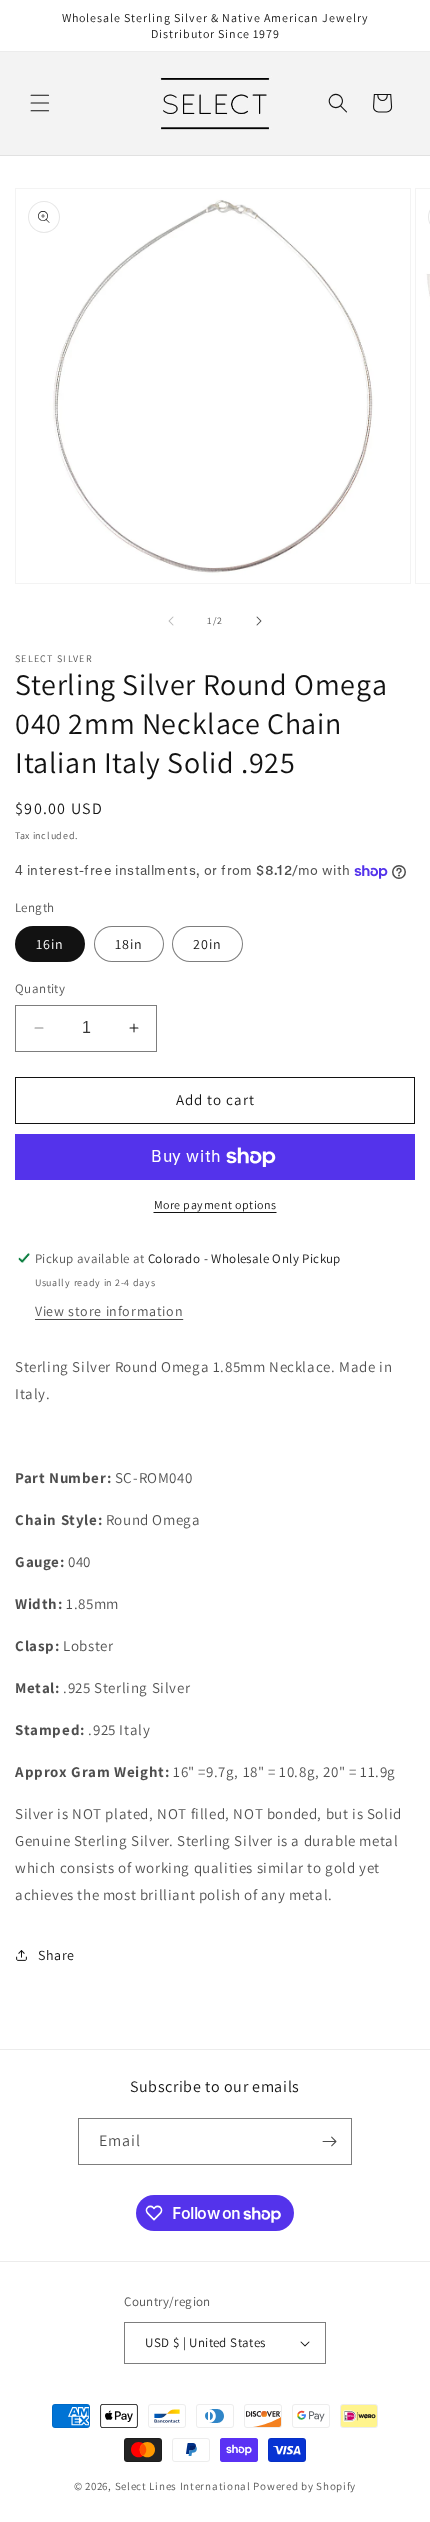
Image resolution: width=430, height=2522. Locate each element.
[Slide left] (171, 621)
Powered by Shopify (304, 2486)
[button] (40, 103)
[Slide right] (259, 621)
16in (50, 944)
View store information (109, 1311)
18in (129, 944)
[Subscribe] (329, 2141)
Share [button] (56, 1955)
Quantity (40, 988)
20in (207, 944)
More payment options (215, 1204)
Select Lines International (183, 2486)
